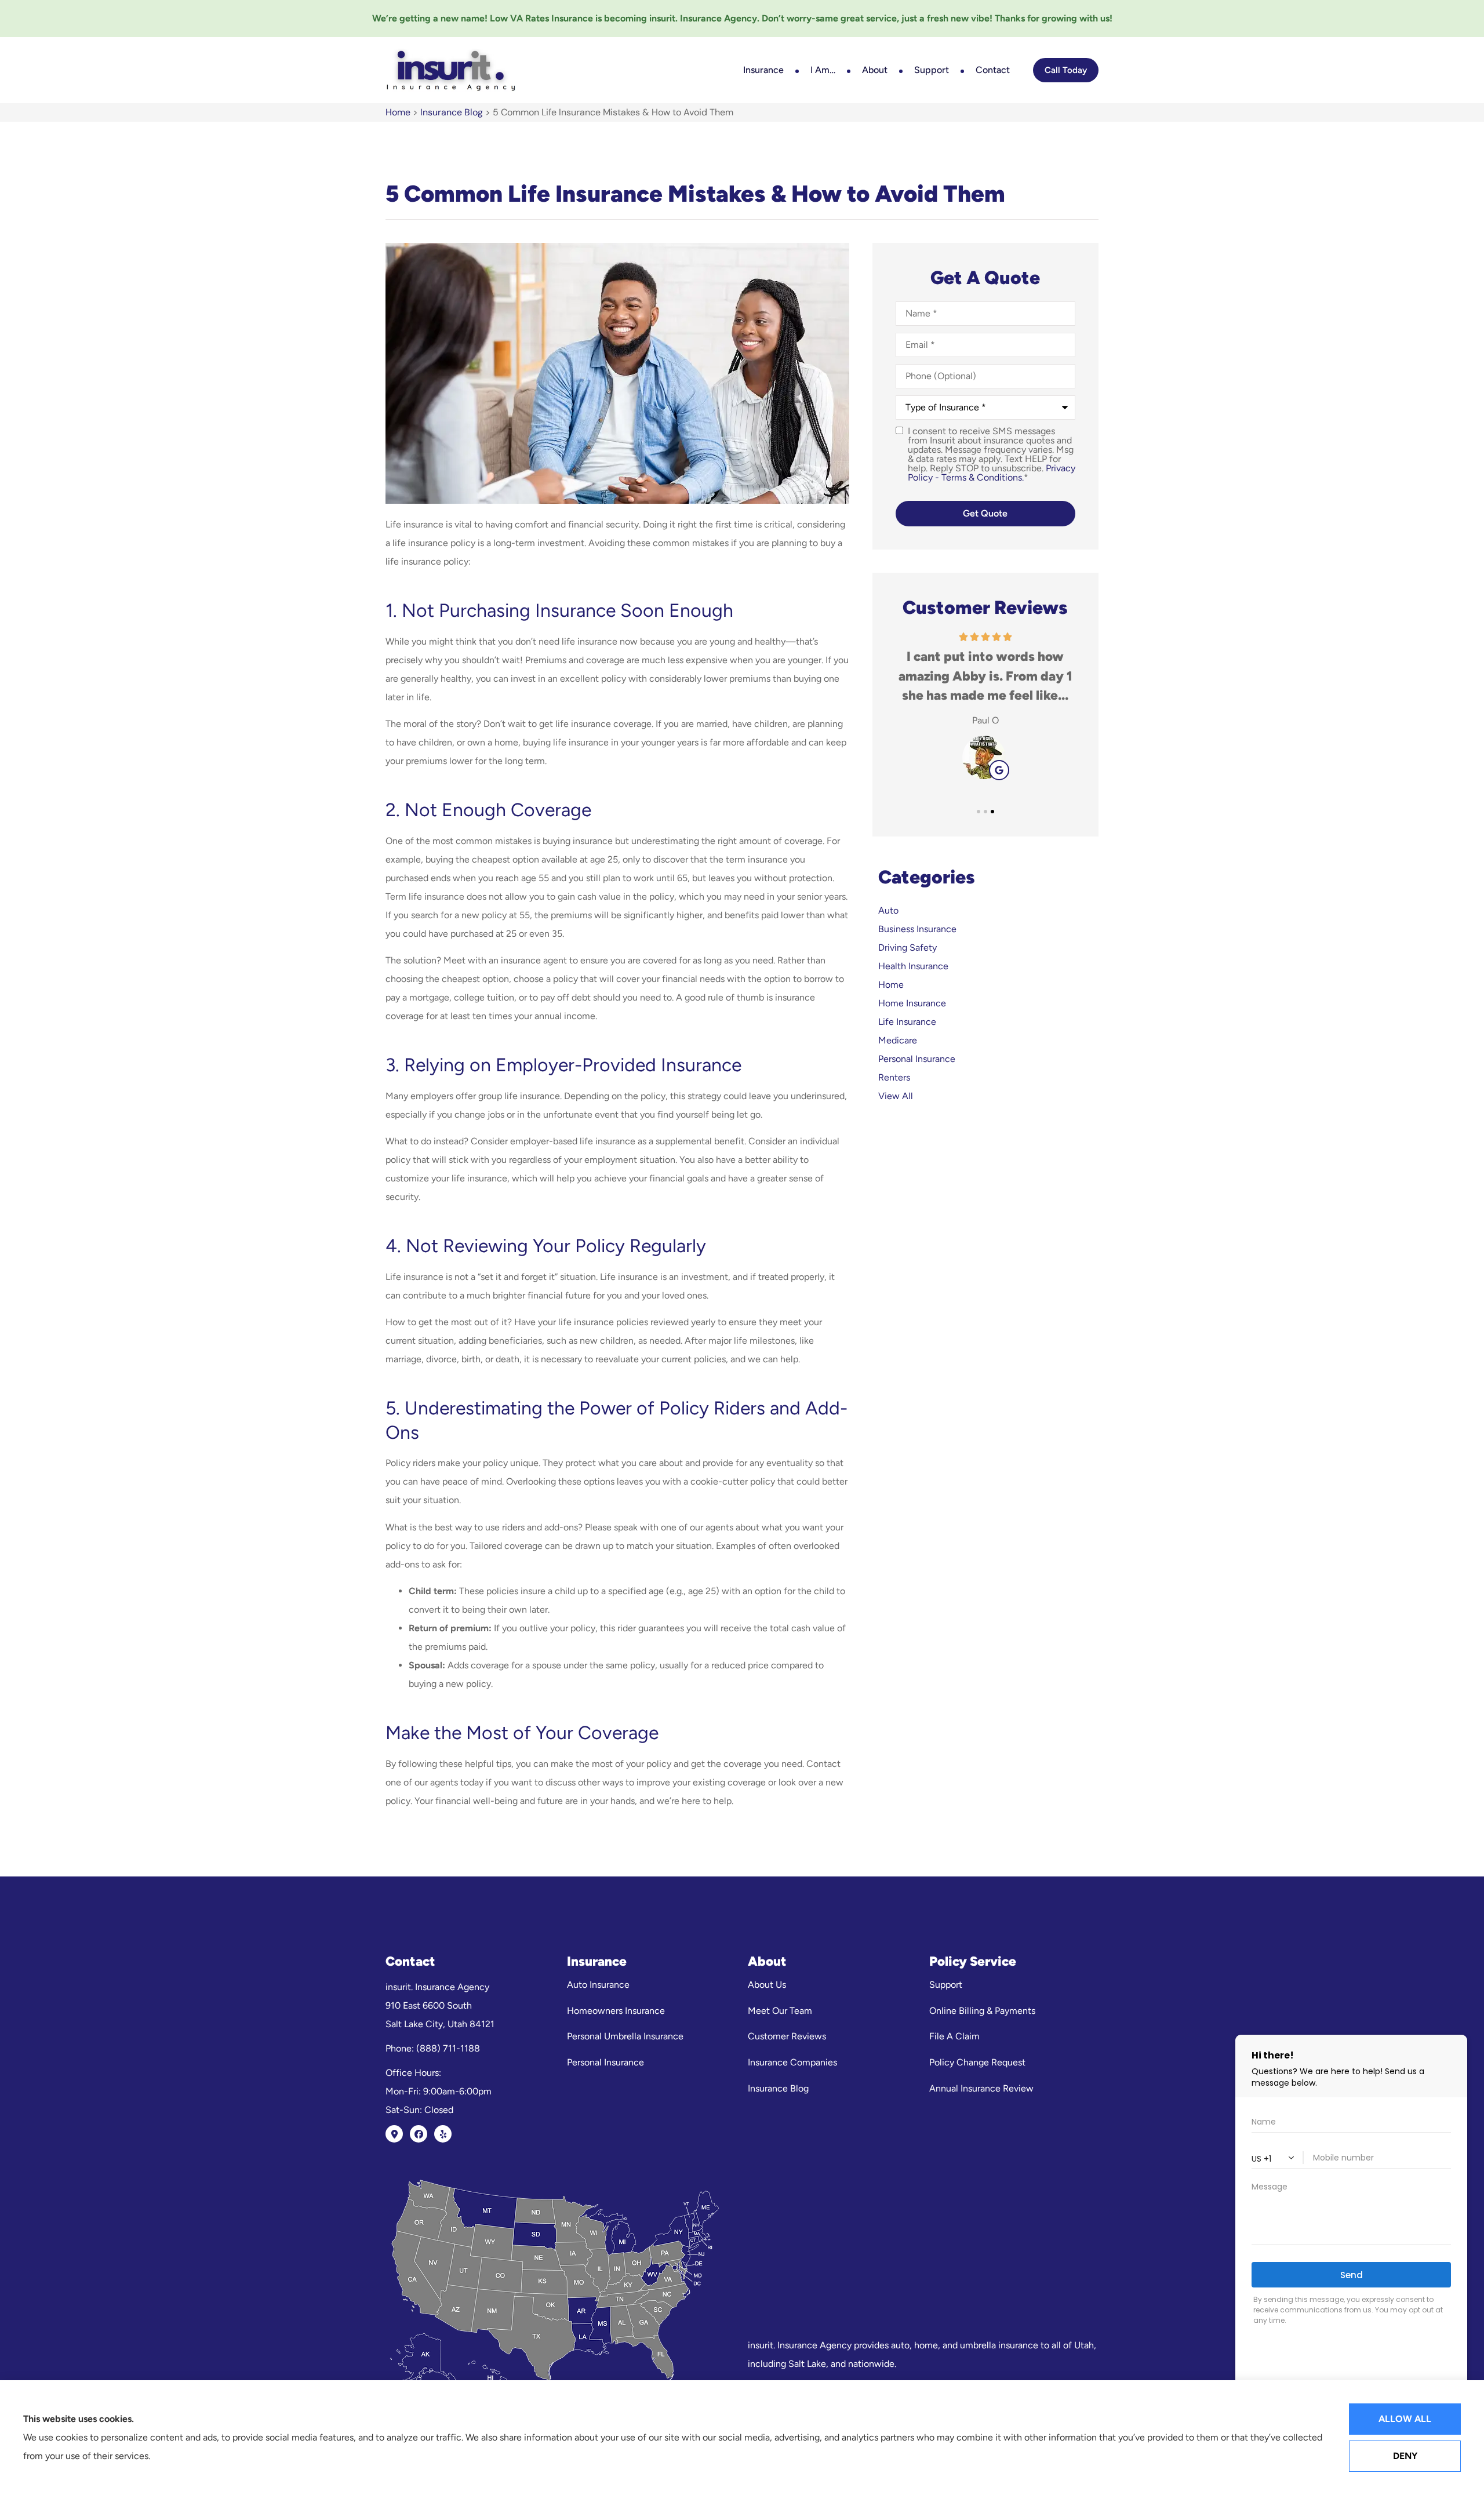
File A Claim (954, 2036)
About (875, 70)
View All (896, 1096)
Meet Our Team (780, 2011)
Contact (993, 70)
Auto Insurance (598, 1985)
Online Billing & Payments (982, 2011)
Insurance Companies (792, 2062)
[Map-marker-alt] (394, 2134)
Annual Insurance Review (981, 2088)
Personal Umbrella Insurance (625, 2036)
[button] (979, 812)
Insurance (763, 70)
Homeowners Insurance (616, 2011)
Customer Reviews (787, 2036)
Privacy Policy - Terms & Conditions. (992, 473)
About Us (767, 1985)
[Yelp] (443, 2134)
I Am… (823, 70)
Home (398, 112)
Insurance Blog (452, 112)
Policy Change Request (977, 2062)
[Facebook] (419, 2134)
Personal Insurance (605, 2062)
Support (932, 70)
